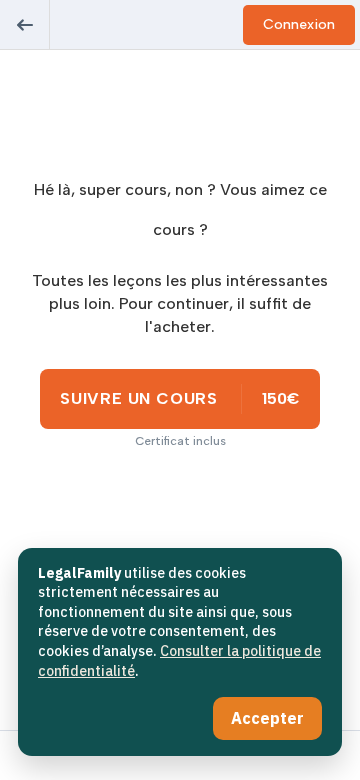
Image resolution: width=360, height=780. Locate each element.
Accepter (267, 718)
